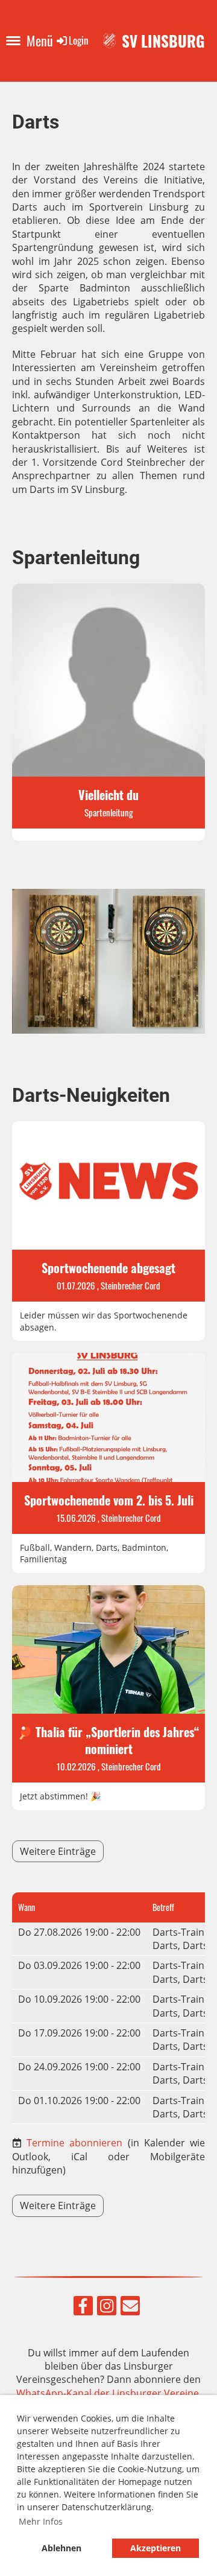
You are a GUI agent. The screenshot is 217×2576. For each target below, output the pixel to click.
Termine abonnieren (74, 2143)
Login (78, 40)
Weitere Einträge (58, 1851)
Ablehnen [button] (61, 2548)
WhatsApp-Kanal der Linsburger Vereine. (109, 2393)
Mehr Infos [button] (41, 2521)
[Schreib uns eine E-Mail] (130, 2308)
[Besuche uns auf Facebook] (83, 2308)
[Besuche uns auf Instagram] (107, 2308)
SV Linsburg (163, 41)
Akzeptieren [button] (156, 2548)
